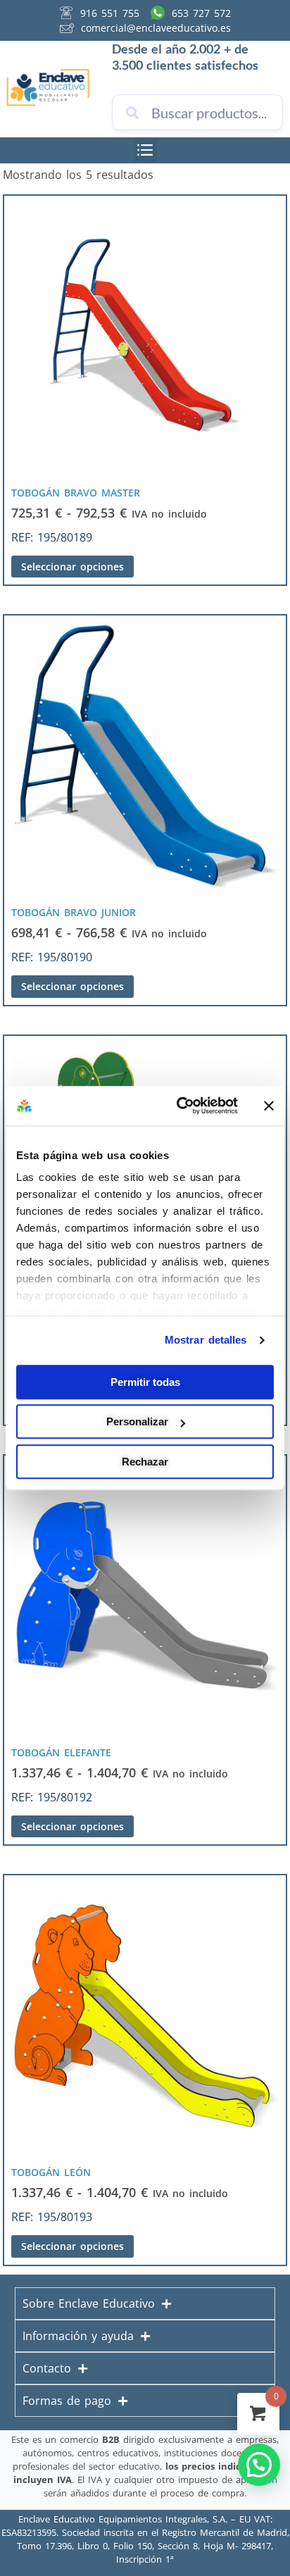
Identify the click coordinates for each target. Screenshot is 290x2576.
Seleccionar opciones (72, 567)
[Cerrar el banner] (269, 1106)
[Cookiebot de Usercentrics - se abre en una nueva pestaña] (179, 1106)
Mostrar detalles (206, 1340)
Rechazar (145, 1462)
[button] (145, 150)
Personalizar (137, 1421)
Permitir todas (145, 1382)
